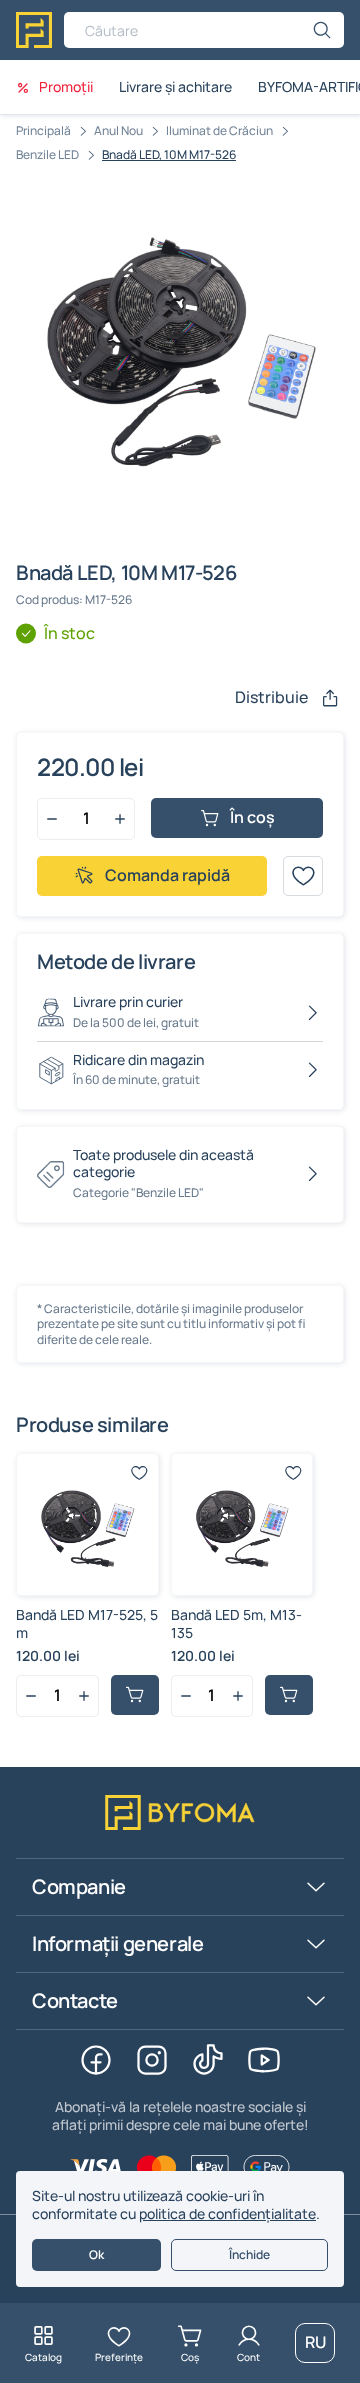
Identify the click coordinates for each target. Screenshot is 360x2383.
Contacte (75, 2000)
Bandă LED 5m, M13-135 (236, 1623)
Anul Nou (118, 130)
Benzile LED (47, 154)
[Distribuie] (330, 698)
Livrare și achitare (175, 86)
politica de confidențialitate (227, 2213)
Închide (249, 2254)
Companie (79, 1886)
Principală (43, 130)
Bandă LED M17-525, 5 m (87, 1623)
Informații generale (117, 1943)
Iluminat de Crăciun (219, 130)
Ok (96, 2254)
